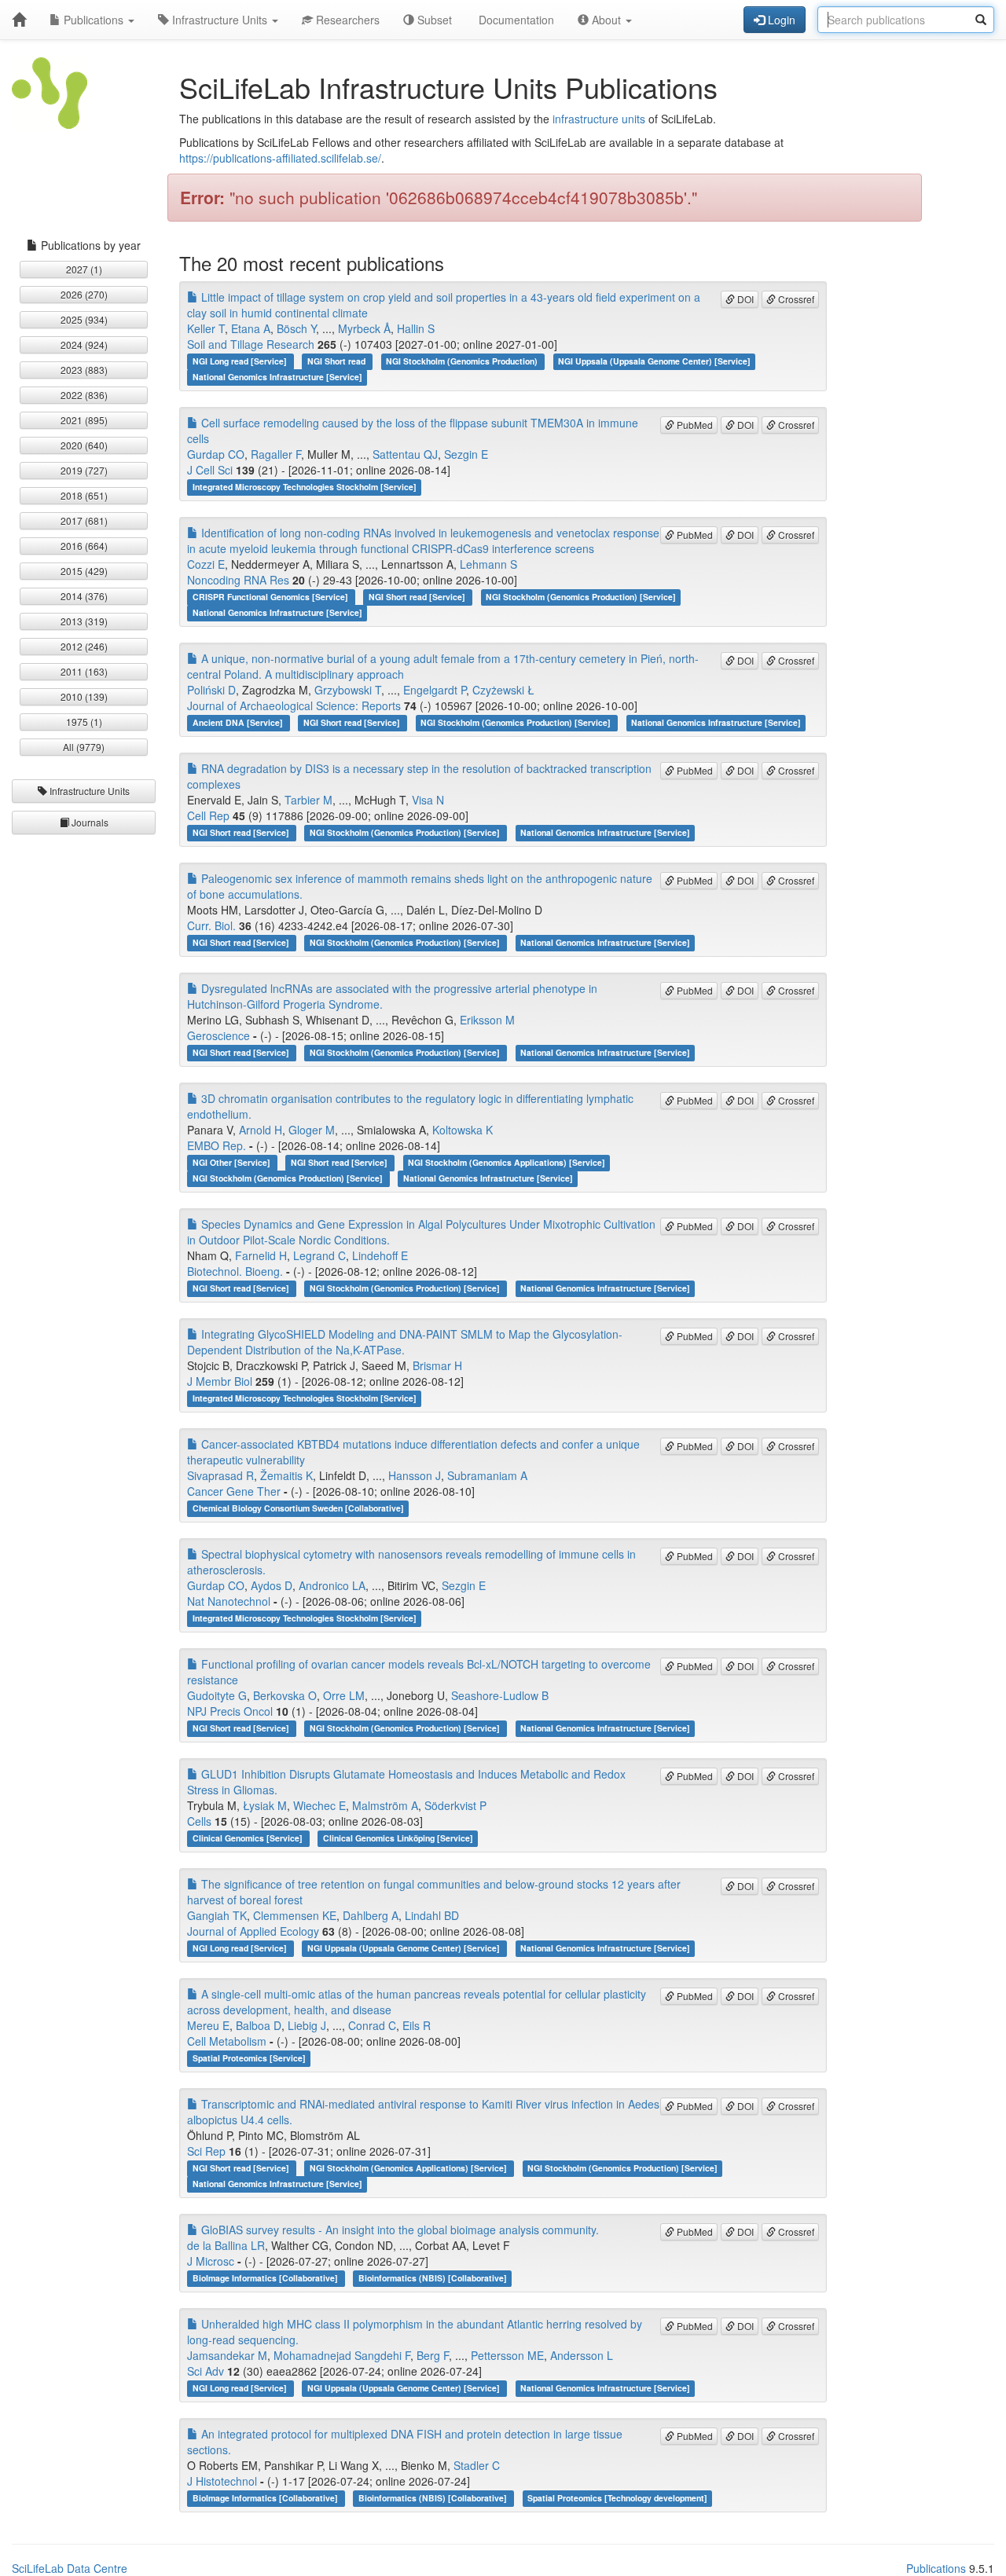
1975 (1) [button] (84, 722)
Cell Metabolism (227, 2041)
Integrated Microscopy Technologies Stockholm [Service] (305, 487)
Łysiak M (265, 1805)
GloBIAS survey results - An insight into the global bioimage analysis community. (398, 2230)
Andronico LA (332, 1585)
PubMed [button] (694, 425)
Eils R (417, 2025)
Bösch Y (296, 328)
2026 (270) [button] (84, 294)
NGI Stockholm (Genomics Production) (463, 361)
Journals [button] (89, 822)
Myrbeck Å (364, 328)
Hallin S (416, 328)
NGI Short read (338, 361)
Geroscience (218, 1035)
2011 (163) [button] (84, 671)
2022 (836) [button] (84, 395)
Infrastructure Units (220, 20)
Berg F (433, 2355)
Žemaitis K (286, 1475)
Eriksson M (487, 1020)
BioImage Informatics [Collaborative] (266, 2278)
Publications (94, 20)
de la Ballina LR (226, 2245)
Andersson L (582, 2355)
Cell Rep (208, 815)
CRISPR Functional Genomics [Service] (272, 597)
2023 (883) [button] (84, 370)
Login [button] (780, 20)
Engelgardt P (435, 690)
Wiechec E (319, 1805)
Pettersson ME (507, 2355)
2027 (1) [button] (84, 269)
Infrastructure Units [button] (88, 791)
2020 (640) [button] (84, 445)
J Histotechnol (222, 2481)
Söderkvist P (455, 1805)
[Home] (19, 20)
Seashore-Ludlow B (500, 1695)
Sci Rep (206, 2151)
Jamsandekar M (227, 2355)
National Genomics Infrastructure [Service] (277, 377)
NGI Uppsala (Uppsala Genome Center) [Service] (654, 361)
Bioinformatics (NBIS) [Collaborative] (433, 2278)
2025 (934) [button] (84, 319)
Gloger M (312, 1130)
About (606, 20)
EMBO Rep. (217, 1145)
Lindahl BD (432, 1915)
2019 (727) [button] (84, 470)
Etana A (251, 328)
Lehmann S (488, 564)
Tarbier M (308, 800)
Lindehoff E (380, 1255)
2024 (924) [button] (84, 344)
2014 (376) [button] (84, 596)
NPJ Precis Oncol (230, 1711)
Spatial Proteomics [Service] (249, 2058)
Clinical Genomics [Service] (249, 1838)
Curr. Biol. (211, 925)
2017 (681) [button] (84, 520)
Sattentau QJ (405, 454)
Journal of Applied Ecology (253, 1931)
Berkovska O (285, 1695)
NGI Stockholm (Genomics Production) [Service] (581, 597)
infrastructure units (599, 119)
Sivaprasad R (220, 1475)
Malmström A (385, 1805)
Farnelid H (261, 1255)
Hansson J (415, 1475)
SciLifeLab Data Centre (70, 2568)
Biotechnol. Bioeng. (235, 1271)
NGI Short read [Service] (418, 597)
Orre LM (344, 1695)
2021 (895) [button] (84, 420)
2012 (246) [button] (84, 646)
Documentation (515, 20)
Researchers (346, 20)
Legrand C (319, 1255)
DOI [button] (744, 299)
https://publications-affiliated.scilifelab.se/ (280, 158)
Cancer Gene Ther (234, 1491)
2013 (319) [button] (84, 621)
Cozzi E (206, 564)
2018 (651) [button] (84, 495)
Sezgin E (466, 454)
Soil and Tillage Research (251, 344)
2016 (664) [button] (84, 546)
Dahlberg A (371, 1915)
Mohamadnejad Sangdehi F (342, 2355)
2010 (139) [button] (84, 696)
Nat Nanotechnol (229, 1601)
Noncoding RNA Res (238, 580)
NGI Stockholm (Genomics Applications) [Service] (507, 1162)
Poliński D (211, 690)
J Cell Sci (210, 470)
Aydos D (272, 1585)
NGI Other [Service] (233, 1162)
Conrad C (372, 2025)
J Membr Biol (220, 1381)
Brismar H (437, 1365)
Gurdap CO (216, 454)
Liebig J (307, 2025)
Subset (433, 20)
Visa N (428, 800)
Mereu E (208, 2025)
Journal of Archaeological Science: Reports (294, 705)
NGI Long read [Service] (241, 361)
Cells (199, 1821)
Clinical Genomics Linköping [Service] (398, 1838)
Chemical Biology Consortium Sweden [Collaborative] (298, 1508)
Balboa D (259, 2025)
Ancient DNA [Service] (239, 722)
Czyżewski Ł (503, 690)
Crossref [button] (795, 299)
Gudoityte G (217, 1695)
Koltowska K (463, 1130)
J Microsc (211, 2261)
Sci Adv (206, 2371)
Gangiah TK (217, 1915)
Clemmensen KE (295, 1915)
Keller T (206, 328)
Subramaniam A (487, 1475)
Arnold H (261, 1130)
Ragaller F (276, 454)
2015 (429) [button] (84, 571)
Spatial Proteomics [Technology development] (617, 2498)
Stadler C (477, 2465)
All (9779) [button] (84, 747)
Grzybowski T (348, 690)
